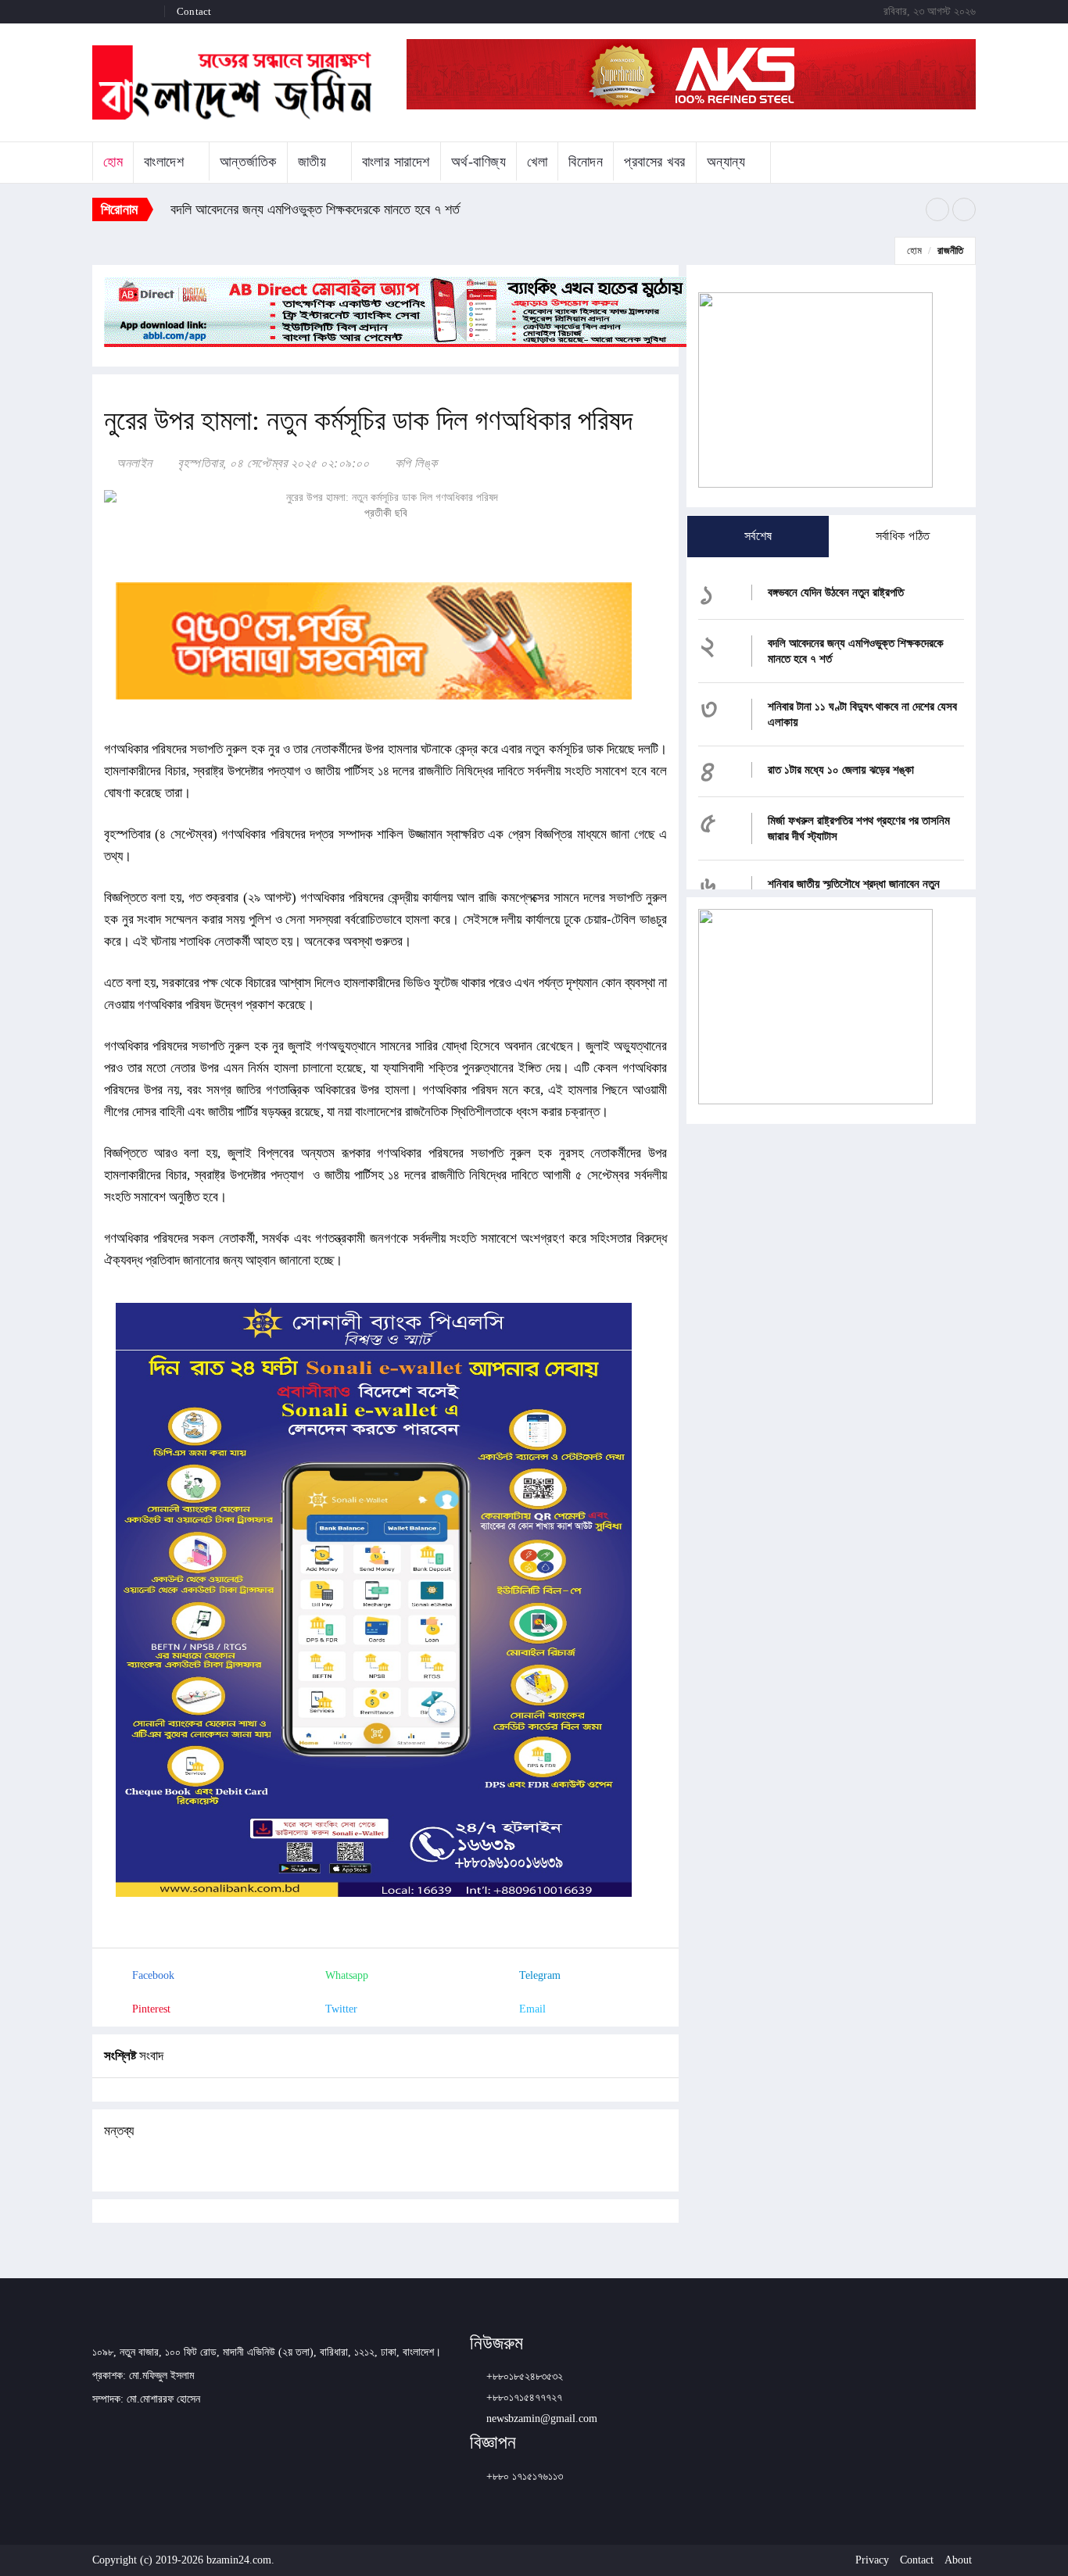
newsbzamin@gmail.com (542, 2419)
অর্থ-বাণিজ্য (479, 162)
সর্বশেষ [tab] (758, 536)
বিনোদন (586, 162)
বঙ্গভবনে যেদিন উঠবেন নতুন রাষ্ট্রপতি (836, 592)
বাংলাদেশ (164, 162)
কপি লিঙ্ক (414, 463)
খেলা (537, 162)
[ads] (815, 1005)
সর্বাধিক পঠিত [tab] (903, 536)
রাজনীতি (950, 250)
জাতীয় (312, 162)
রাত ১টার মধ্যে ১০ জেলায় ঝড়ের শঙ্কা (841, 770)
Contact (194, 11)
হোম (113, 162)
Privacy (872, 2560)
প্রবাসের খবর (655, 162)
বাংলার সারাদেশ (396, 162)
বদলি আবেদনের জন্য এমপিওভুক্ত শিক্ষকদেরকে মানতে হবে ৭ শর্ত (317, 209)
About (958, 2560)
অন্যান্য (726, 162)
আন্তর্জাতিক (248, 162)
